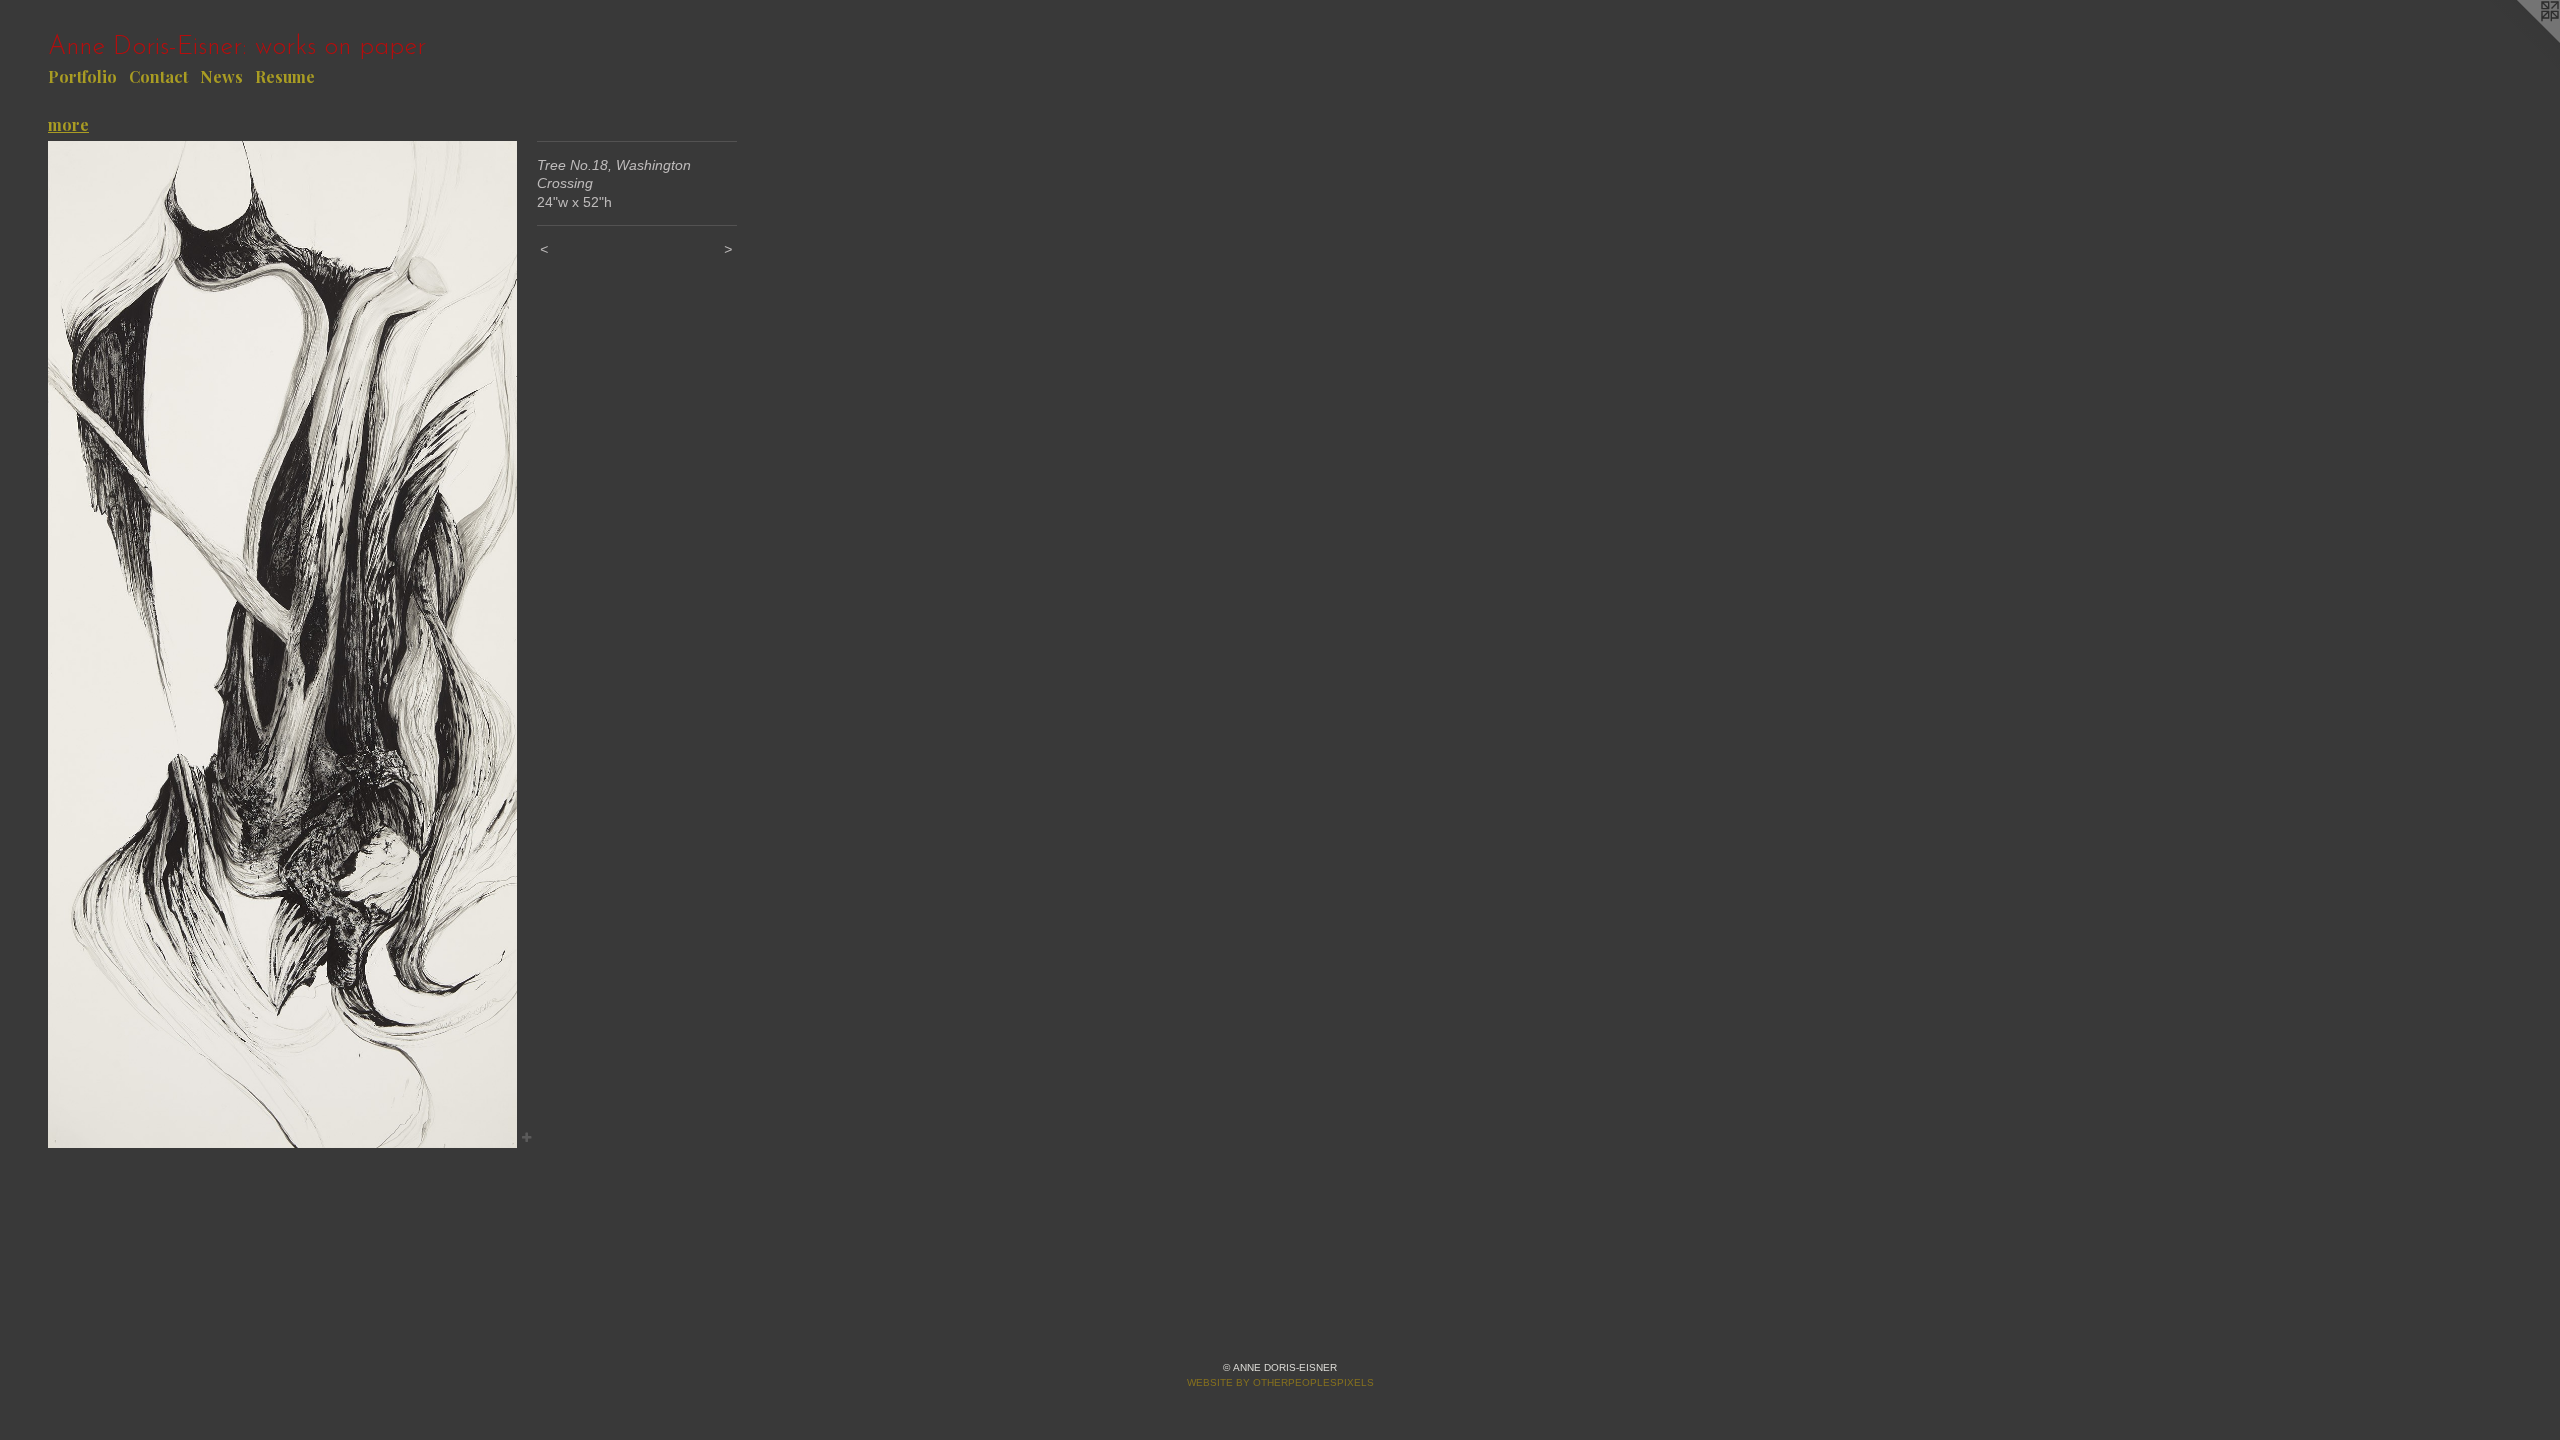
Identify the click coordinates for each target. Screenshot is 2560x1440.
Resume (285, 76)
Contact (158, 76)
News (221, 76)
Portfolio (82, 76)
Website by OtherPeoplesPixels (1280, 1382)
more (68, 124)
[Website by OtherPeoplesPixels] (2520, 40)
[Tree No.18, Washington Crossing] (282, 645)
